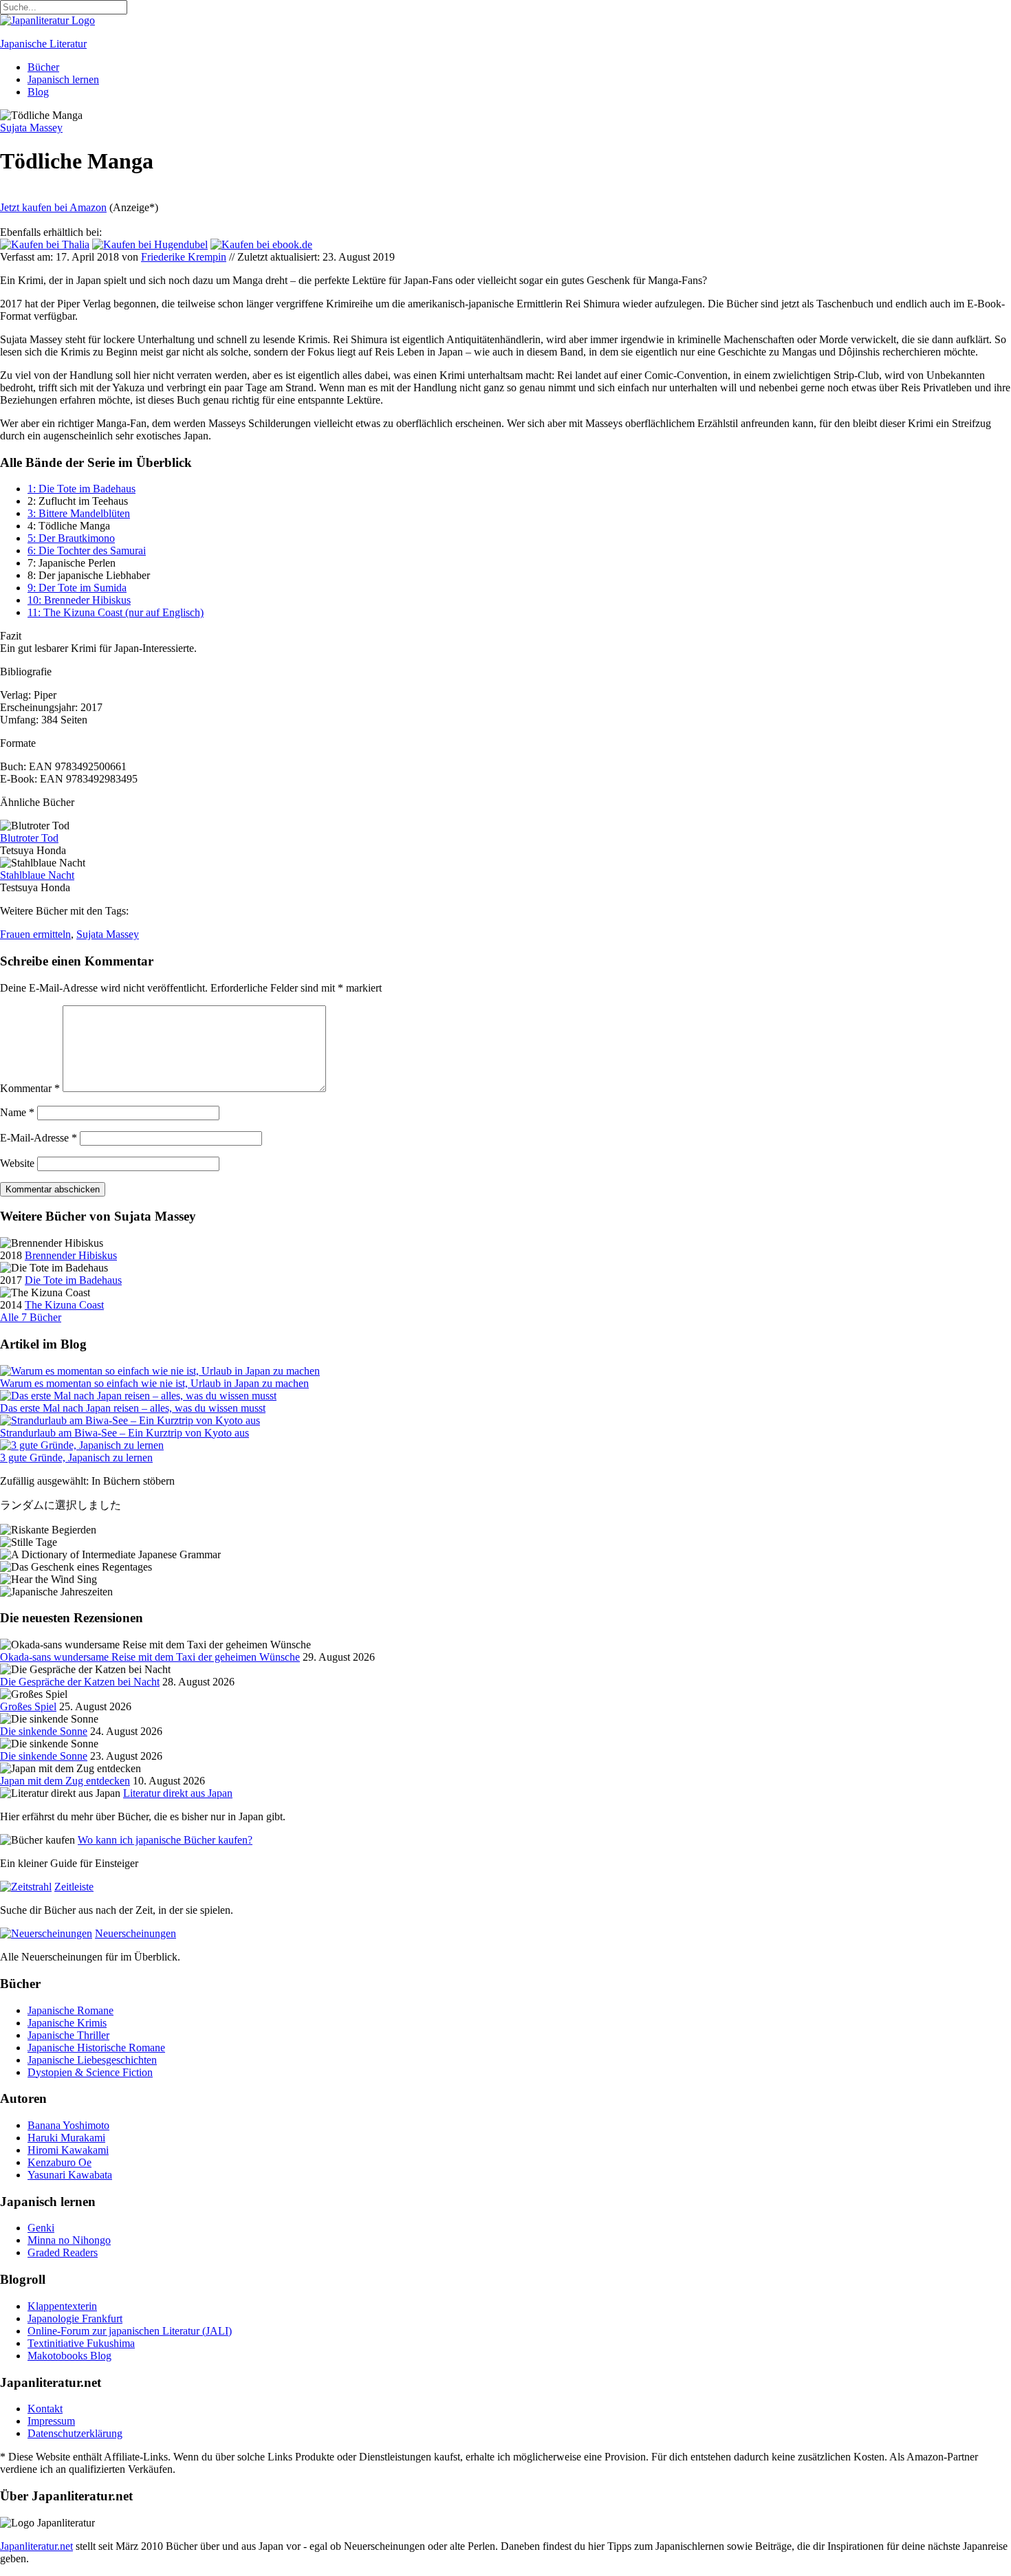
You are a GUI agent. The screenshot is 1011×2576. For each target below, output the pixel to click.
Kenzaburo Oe (59, 2162)
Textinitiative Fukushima (81, 2343)
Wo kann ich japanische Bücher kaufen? (165, 1840)
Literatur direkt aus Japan (178, 1793)
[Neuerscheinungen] (46, 1933)
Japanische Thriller (68, 2035)
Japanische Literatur (43, 44)
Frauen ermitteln (35, 934)
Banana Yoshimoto (68, 2125)
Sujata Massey (108, 934)
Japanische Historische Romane (96, 2048)
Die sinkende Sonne (44, 1731)
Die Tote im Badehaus (73, 1280)
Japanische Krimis (67, 2023)
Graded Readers (63, 2252)
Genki (41, 2228)
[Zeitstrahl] (26, 1887)
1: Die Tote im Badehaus (81, 489)
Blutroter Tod (29, 838)
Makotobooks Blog (69, 2356)
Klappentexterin (62, 2306)
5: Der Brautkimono (71, 538)
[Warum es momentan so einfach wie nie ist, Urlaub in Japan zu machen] (160, 1371)
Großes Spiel (28, 1706)
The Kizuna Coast (64, 1305)
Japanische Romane (70, 2010)
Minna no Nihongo (69, 2240)
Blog (38, 92)
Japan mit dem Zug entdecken (65, 1781)
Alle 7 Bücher (31, 1317)
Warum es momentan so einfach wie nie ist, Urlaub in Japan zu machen (154, 1383)
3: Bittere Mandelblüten (79, 513)
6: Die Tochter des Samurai (87, 550)
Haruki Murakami (66, 2138)
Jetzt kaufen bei (53, 207)
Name (17, 1112)
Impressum (51, 2421)
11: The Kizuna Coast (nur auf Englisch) (116, 612)
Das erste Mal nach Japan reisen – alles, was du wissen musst (133, 1408)
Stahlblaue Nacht (37, 875)
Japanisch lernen (63, 79)
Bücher (43, 67)
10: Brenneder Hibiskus (79, 600)
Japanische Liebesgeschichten (92, 2060)
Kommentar (30, 1088)
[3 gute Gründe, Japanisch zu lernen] (82, 1445)
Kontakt (45, 2409)
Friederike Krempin (184, 257)
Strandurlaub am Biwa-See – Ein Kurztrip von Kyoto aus (124, 1433)
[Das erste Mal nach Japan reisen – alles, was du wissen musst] (138, 1396)
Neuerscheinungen (135, 1933)
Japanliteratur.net (36, 2546)
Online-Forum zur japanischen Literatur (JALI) (130, 2331)
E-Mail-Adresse (39, 1138)
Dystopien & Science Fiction (90, 2072)
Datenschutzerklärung (75, 2433)
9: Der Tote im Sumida (77, 588)
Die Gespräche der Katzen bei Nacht (80, 1682)
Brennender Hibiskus (71, 1255)
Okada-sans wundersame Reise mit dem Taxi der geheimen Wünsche (150, 1657)
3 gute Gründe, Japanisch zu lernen (76, 1458)
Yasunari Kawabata (70, 2175)
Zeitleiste (74, 1887)
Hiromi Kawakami (68, 2150)
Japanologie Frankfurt (75, 2318)
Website (17, 1163)
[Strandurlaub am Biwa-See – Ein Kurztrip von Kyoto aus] (130, 1420)
